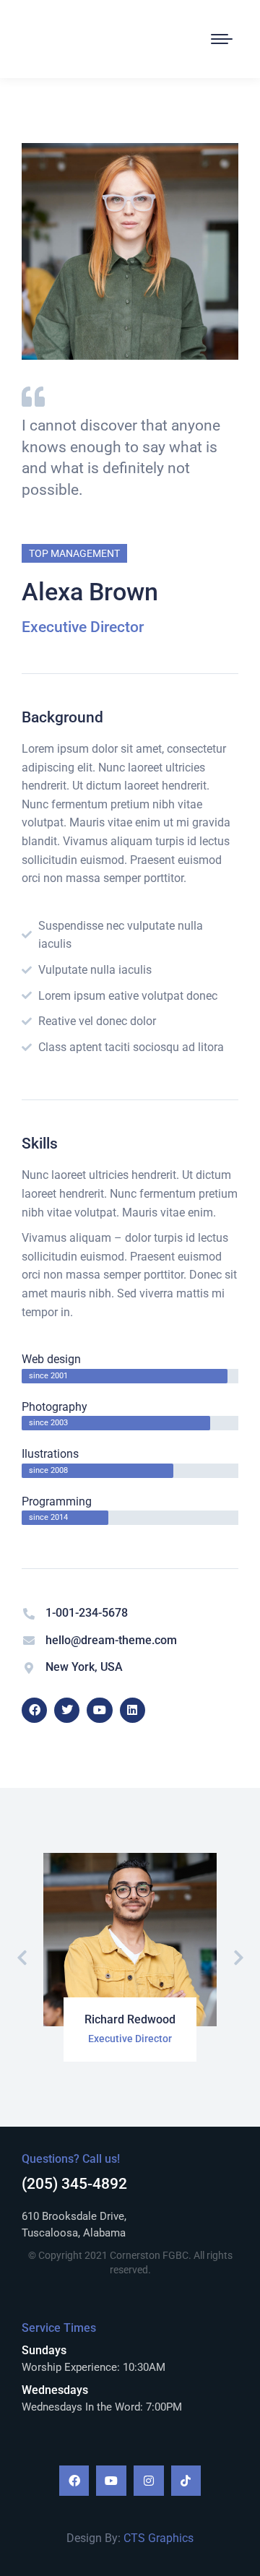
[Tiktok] (186, 2481)
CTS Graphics (159, 2538)
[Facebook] (74, 2481)
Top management (74, 553)
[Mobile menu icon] (222, 39)
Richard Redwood (130, 2019)
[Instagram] (149, 2481)
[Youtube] (111, 2481)
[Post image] (130, 1940)
